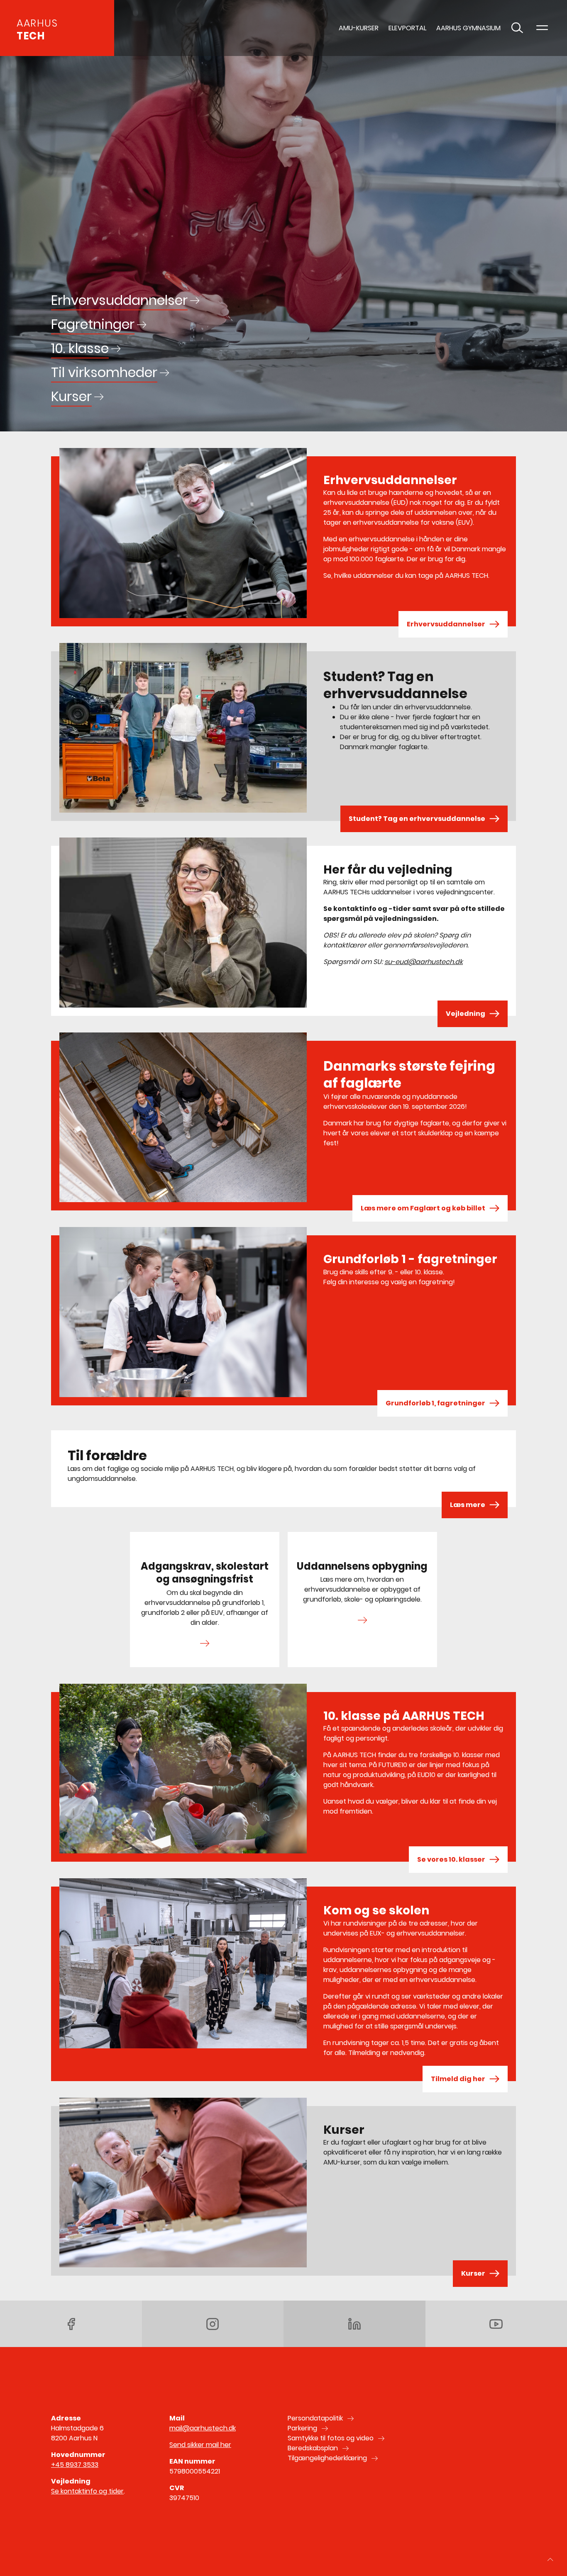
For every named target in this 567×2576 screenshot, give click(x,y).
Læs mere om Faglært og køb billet (423, 1208)
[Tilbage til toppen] (550, 2559)
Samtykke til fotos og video (331, 2438)
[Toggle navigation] (542, 28)
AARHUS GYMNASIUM (468, 28)
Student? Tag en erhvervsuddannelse (417, 819)
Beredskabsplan (313, 2448)
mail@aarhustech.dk (203, 2428)
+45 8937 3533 (75, 2465)
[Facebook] (71, 2324)
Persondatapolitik (315, 2418)
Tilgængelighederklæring (327, 2458)
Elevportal (407, 28)
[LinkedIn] (354, 2324)
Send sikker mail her (200, 2445)
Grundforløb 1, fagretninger (435, 1403)
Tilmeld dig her (458, 2079)
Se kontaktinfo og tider (87, 2491)
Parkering (302, 2428)
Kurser (473, 2273)
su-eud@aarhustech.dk (424, 962)
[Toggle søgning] (517, 28)
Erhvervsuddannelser (446, 624)
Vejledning (466, 1014)
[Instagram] (213, 2324)
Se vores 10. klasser (451, 1859)
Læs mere (468, 1505)
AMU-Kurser (359, 28)
